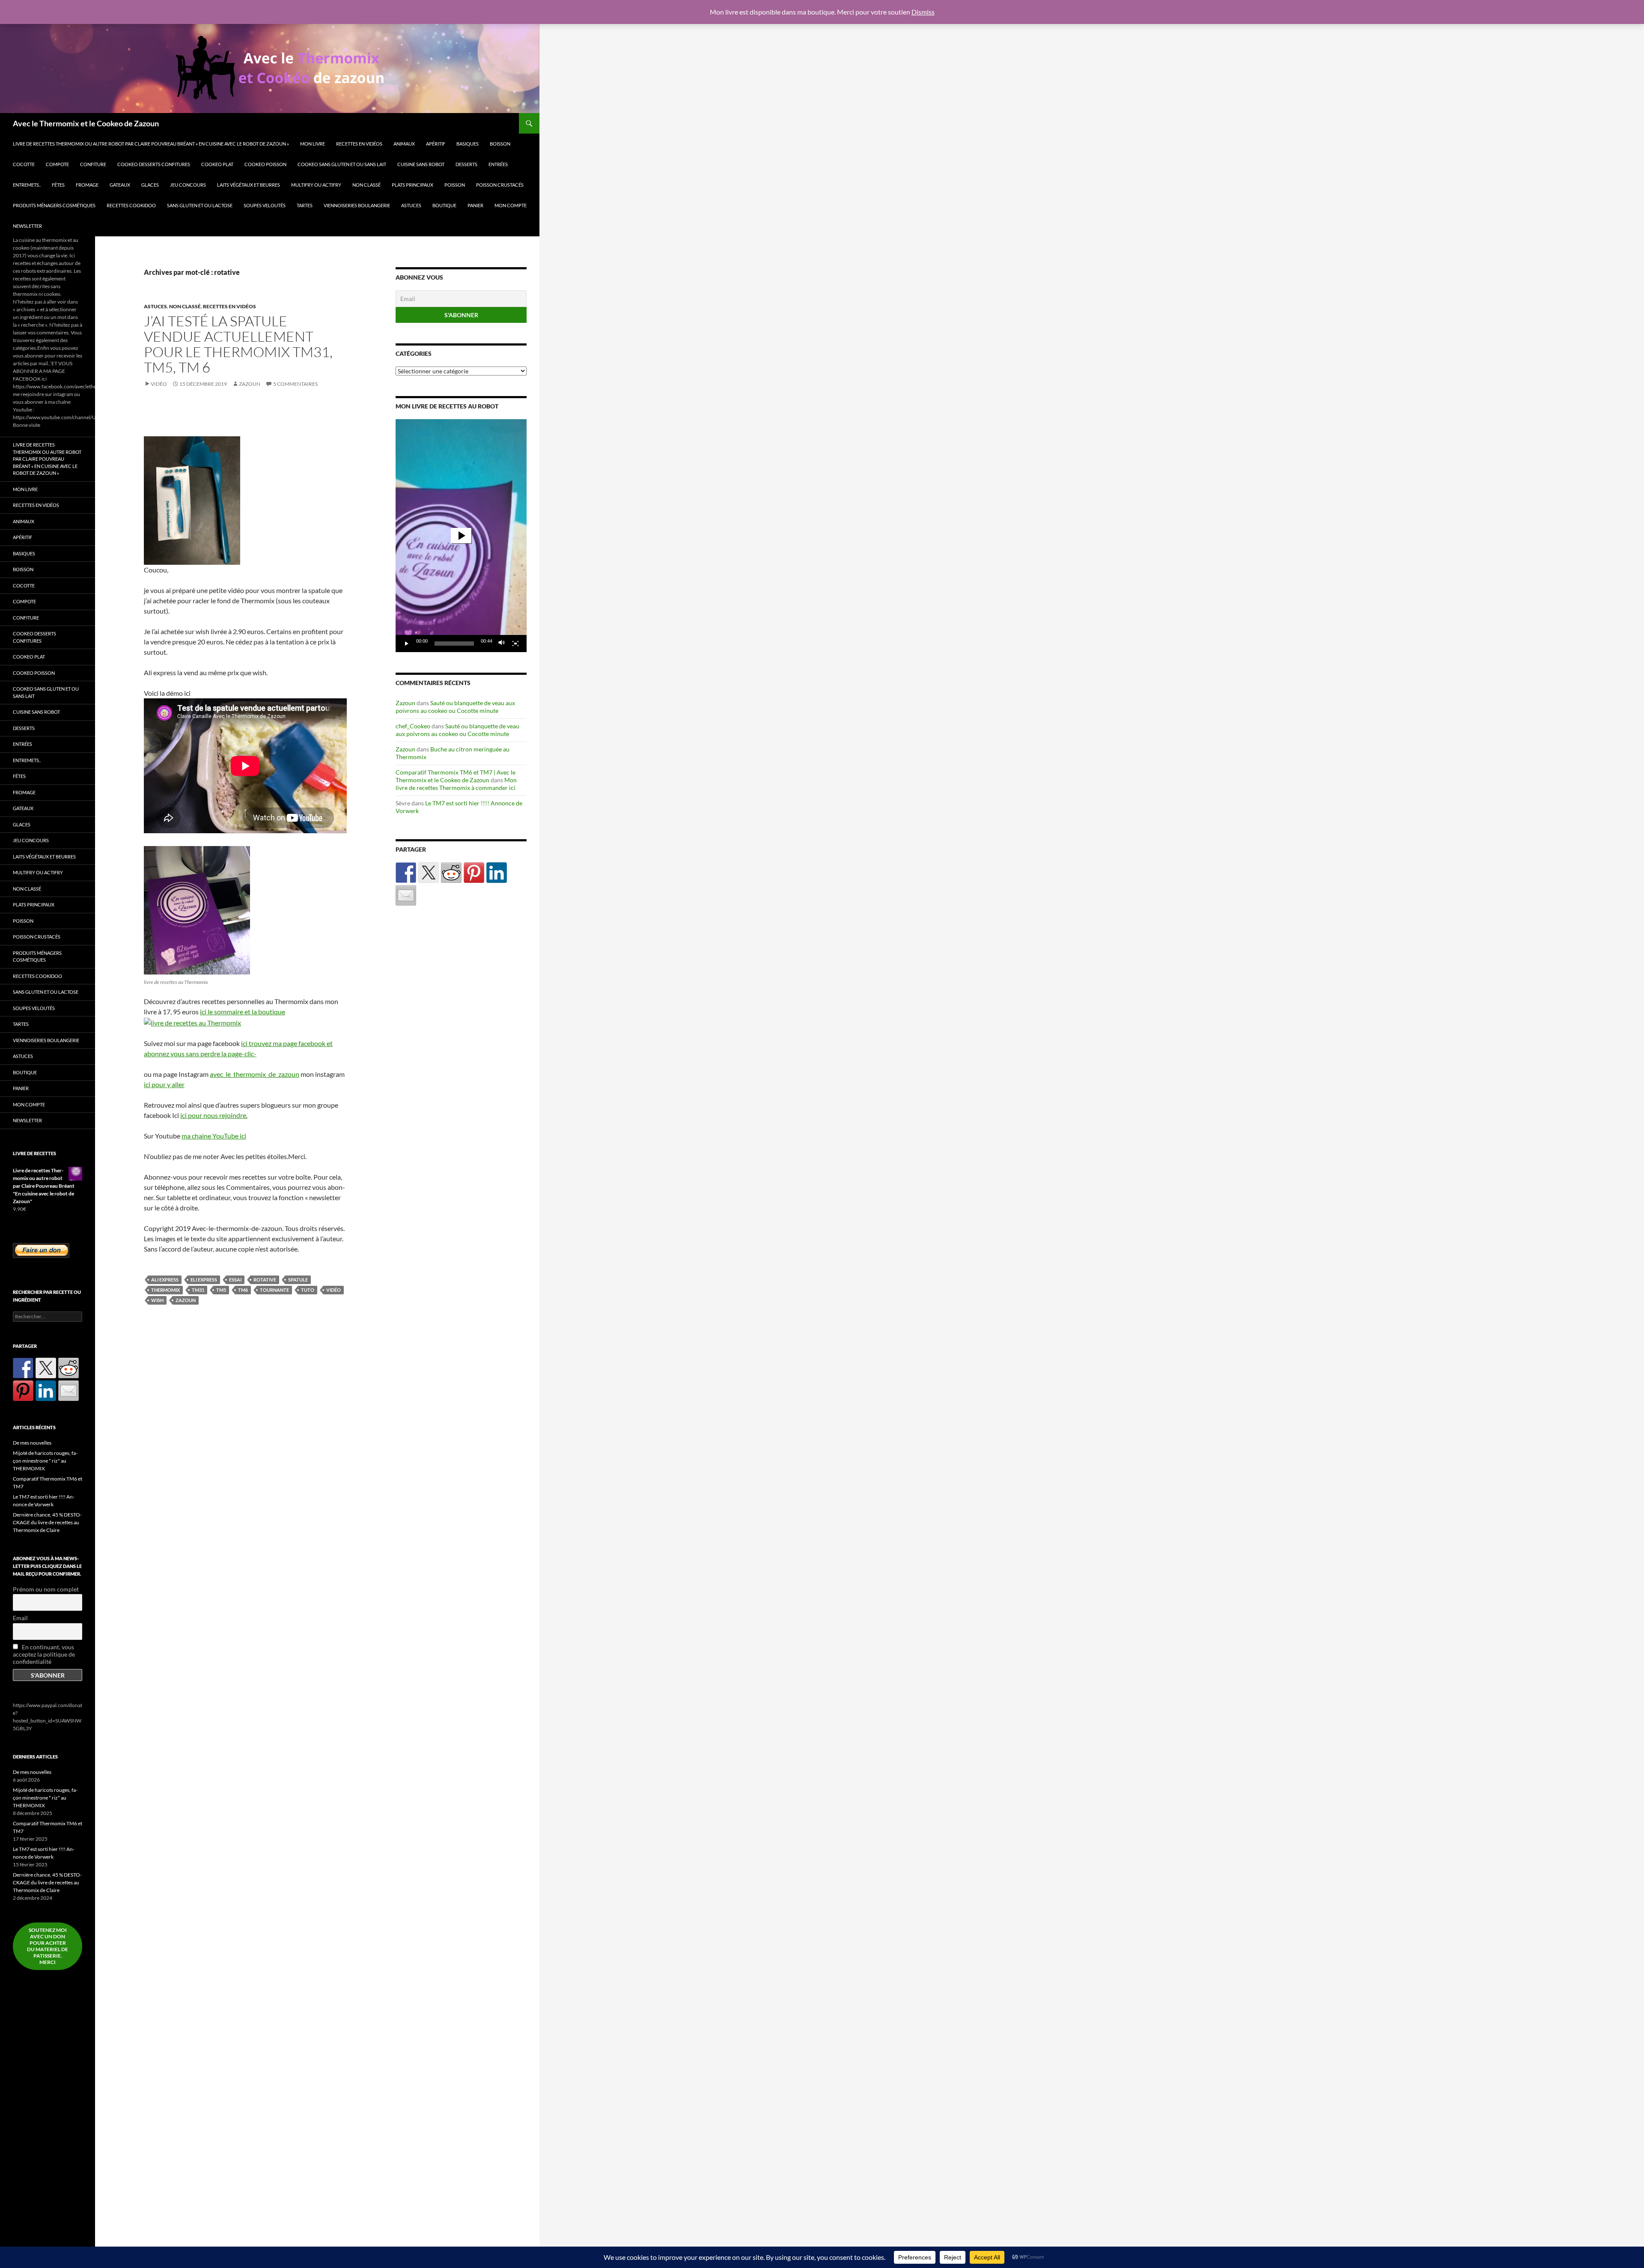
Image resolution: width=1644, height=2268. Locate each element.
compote (57, 164)
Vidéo (159, 384)
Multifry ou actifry (316, 185)
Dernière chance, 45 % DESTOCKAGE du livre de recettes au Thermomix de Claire (47, 1522)
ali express (165, 1280)
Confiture (93, 164)
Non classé (366, 185)
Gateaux (120, 185)
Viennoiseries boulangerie (357, 205)
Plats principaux (412, 185)
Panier (475, 205)
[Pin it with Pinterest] (474, 873)
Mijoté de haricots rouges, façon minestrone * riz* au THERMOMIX (45, 1461)
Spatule (298, 1280)
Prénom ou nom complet (46, 1589)
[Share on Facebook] (406, 873)
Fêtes (58, 185)
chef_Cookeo (413, 726)
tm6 (243, 1290)
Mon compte (511, 205)
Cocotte (24, 164)
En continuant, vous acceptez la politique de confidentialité (44, 1654)
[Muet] (502, 644)
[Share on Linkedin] (497, 873)
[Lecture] (407, 644)
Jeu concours (188, 185)
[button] (461, 536)
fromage (87, 185)
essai (235, 1280)
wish (157, 1300)
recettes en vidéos (359, 144)
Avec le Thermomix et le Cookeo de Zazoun (86, 123)
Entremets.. (27, 185)
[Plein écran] (515, 644)
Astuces (411, 205)
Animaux (404, 144)
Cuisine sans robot (421, 164)
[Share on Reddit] (451, 873)
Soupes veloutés (265, 205)
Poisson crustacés (500, 185)
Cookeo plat (217, 164)
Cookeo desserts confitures (154, 164)
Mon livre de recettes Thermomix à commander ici (456, 784)
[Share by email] (406, 895)
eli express (204, 1280)
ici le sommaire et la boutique (243, 1012)
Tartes (305, 205)
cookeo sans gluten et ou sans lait (342, 164)
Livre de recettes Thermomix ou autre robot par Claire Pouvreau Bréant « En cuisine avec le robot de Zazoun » (151, 144)
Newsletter (27, 226)
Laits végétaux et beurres (249, 185)
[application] (461, 536)
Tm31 (198, 1290)
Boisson (500, 144)
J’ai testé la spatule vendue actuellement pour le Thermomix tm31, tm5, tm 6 (238, 344)
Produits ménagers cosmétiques (54, 205)
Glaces (150, 185)
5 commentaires (295, 384)
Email (20, 1618)
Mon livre (313, 144)
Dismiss (923, 12)
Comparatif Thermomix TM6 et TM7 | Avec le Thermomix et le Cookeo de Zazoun (456, 776)
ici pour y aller (164, 1084)
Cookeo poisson (265, 164)
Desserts (466, 164)
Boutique (444, 205)
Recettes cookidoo (131, 205)
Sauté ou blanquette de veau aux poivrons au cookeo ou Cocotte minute (455, 707)
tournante (274, 1290)
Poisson (455, 185)
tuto (308, 1290)
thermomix (165, 1290)
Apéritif (436, 144)
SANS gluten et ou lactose (200, 205)
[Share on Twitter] (429, 873)
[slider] (454, 644)
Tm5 (221, 1290)
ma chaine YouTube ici (214, 1136)
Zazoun (250, 384)
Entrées (498, 164)
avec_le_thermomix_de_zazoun (255, 1074)
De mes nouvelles (32, 1443)
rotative (265, 1280)
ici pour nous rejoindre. (214, 1115)
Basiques (468, 144)
